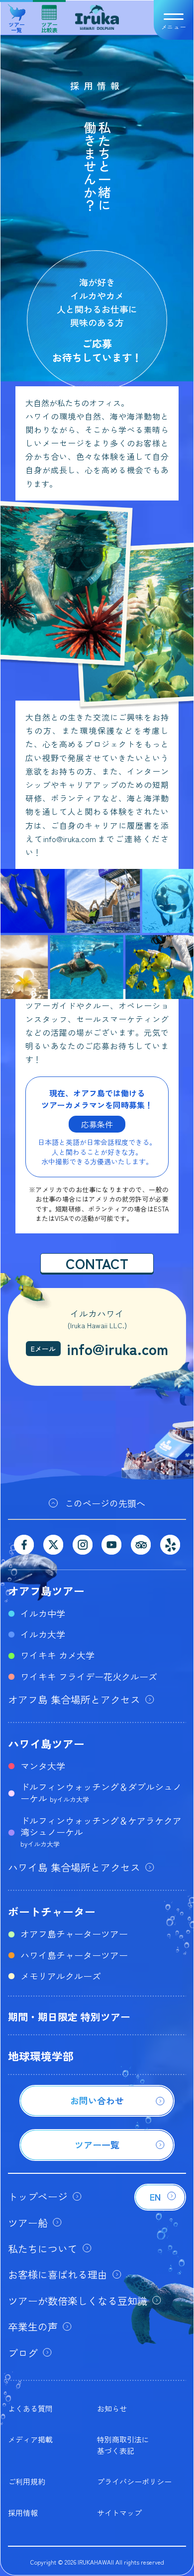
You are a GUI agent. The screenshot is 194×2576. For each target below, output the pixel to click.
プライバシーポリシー (134, 2481)
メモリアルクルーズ (61, 1976)
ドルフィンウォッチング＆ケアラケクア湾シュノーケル (101, 1831)
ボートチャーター (52, 1911)
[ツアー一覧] (97, 2157)
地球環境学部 (41, 2056)
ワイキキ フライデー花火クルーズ (89, 1676)
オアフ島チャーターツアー (74, 1933)
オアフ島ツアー (46, 1590)
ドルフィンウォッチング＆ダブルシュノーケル (101, 1792)
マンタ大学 (43, 1766)
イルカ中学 (43, 1613)
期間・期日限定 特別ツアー (69, 2017)
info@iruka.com (117, 1349)
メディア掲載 (30, 2439)
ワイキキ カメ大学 (57, 1655)
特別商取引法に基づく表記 (123, 2445)
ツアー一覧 (17, 23)
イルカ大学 (43, 1634)
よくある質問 (30, 2408)
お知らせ (112, 2408)
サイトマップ (119, 2513)
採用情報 (23, 2513)
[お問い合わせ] (97, 2113)
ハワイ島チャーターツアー (74, 1955)
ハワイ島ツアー (46, 1743)
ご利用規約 (27, 2481)
